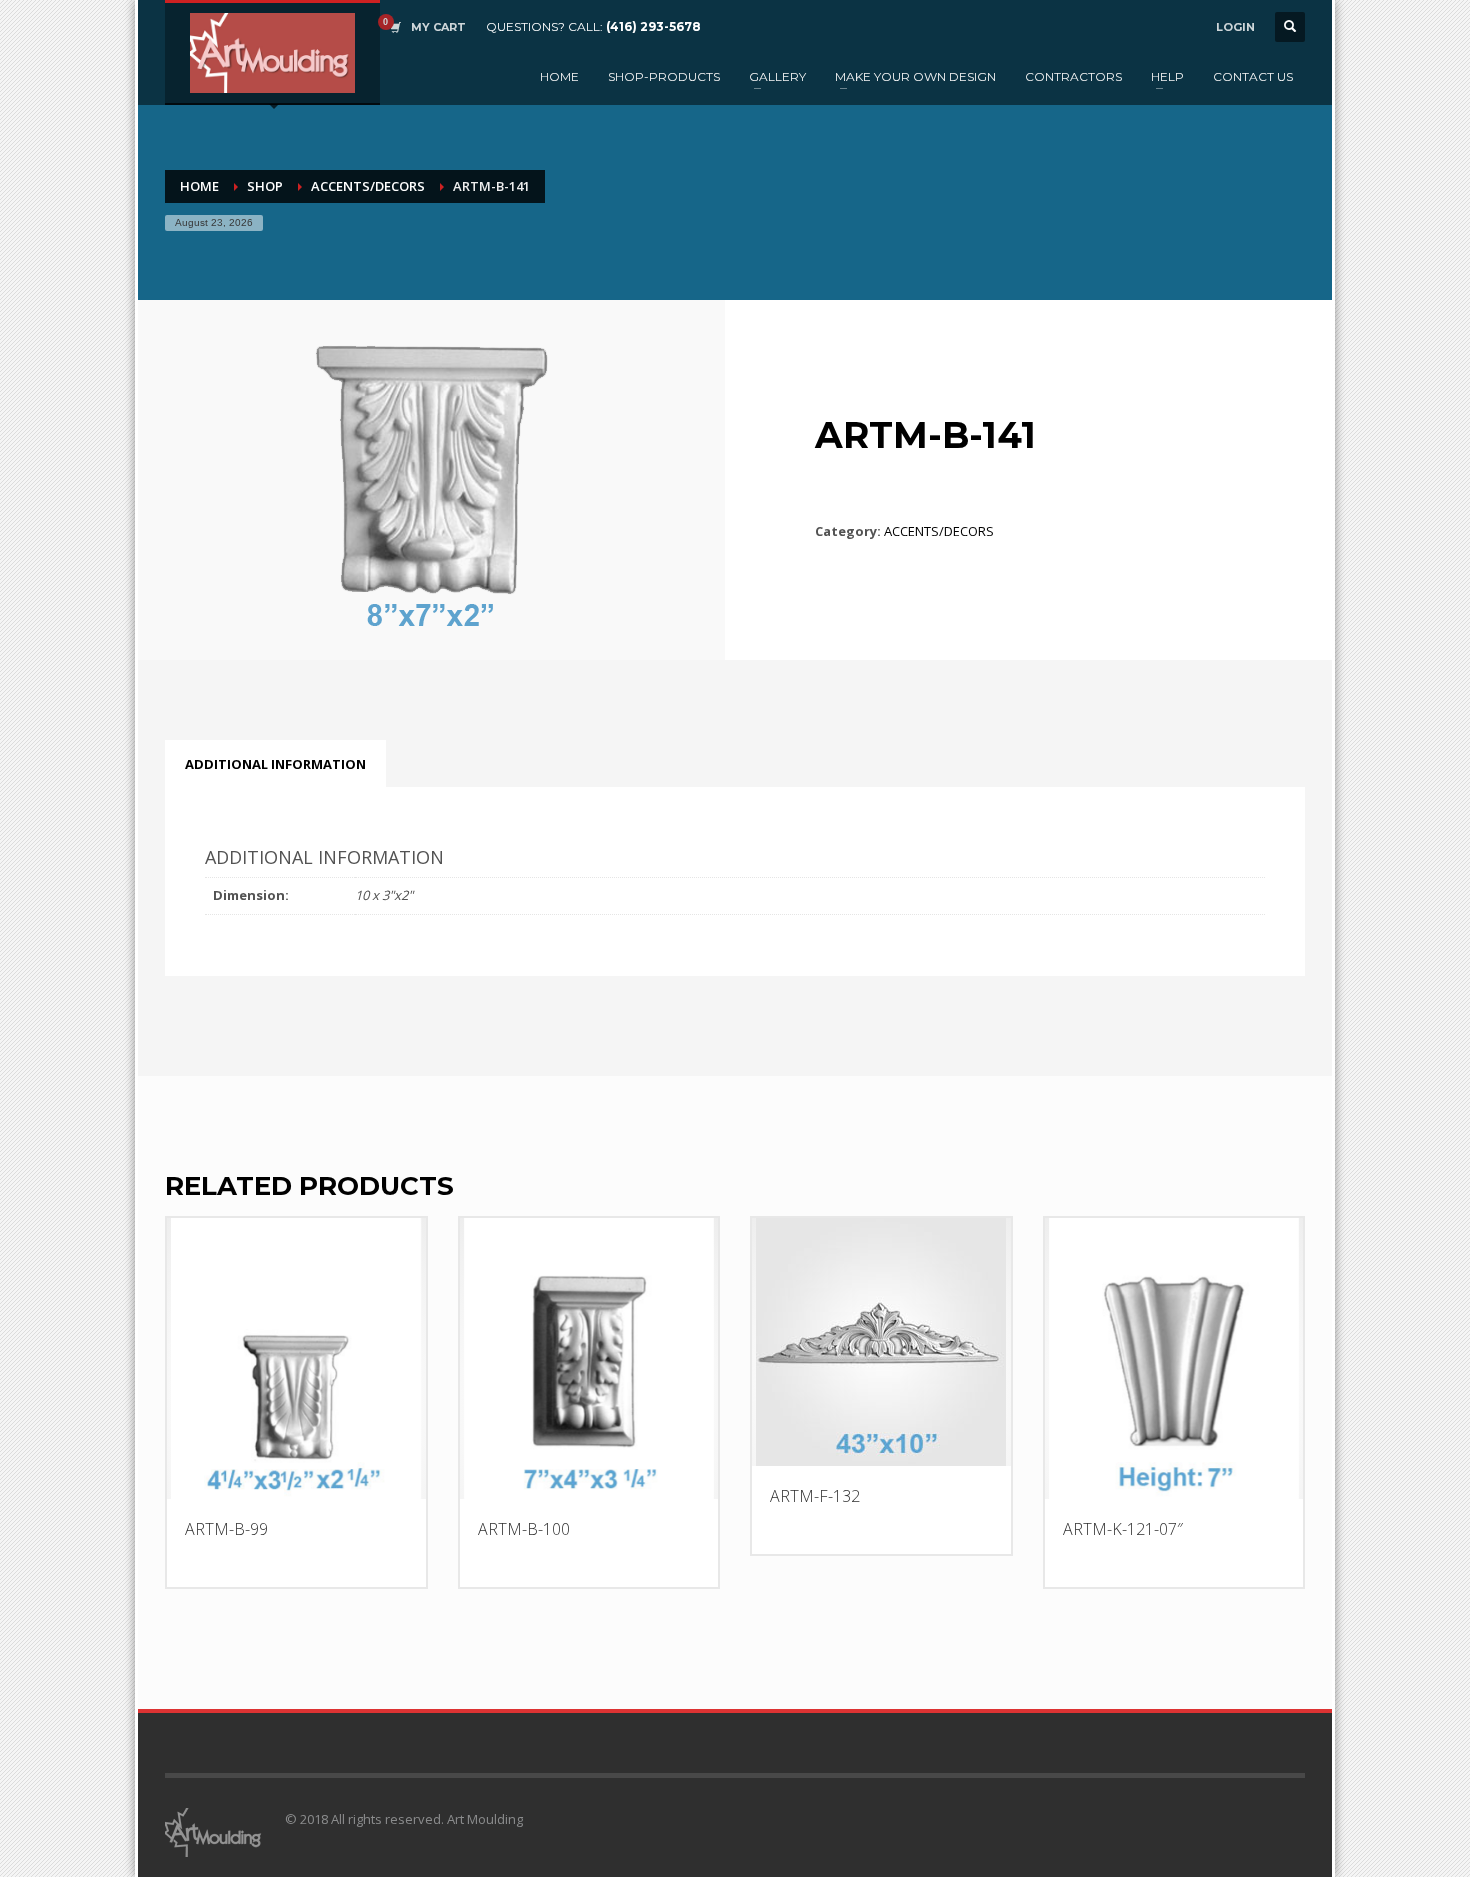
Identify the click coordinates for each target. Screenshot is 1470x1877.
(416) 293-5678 (653, 26)
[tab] (275, 764)
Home (199, 186)
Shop (265, 186)
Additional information (275, 764)
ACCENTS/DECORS (368, 186)
